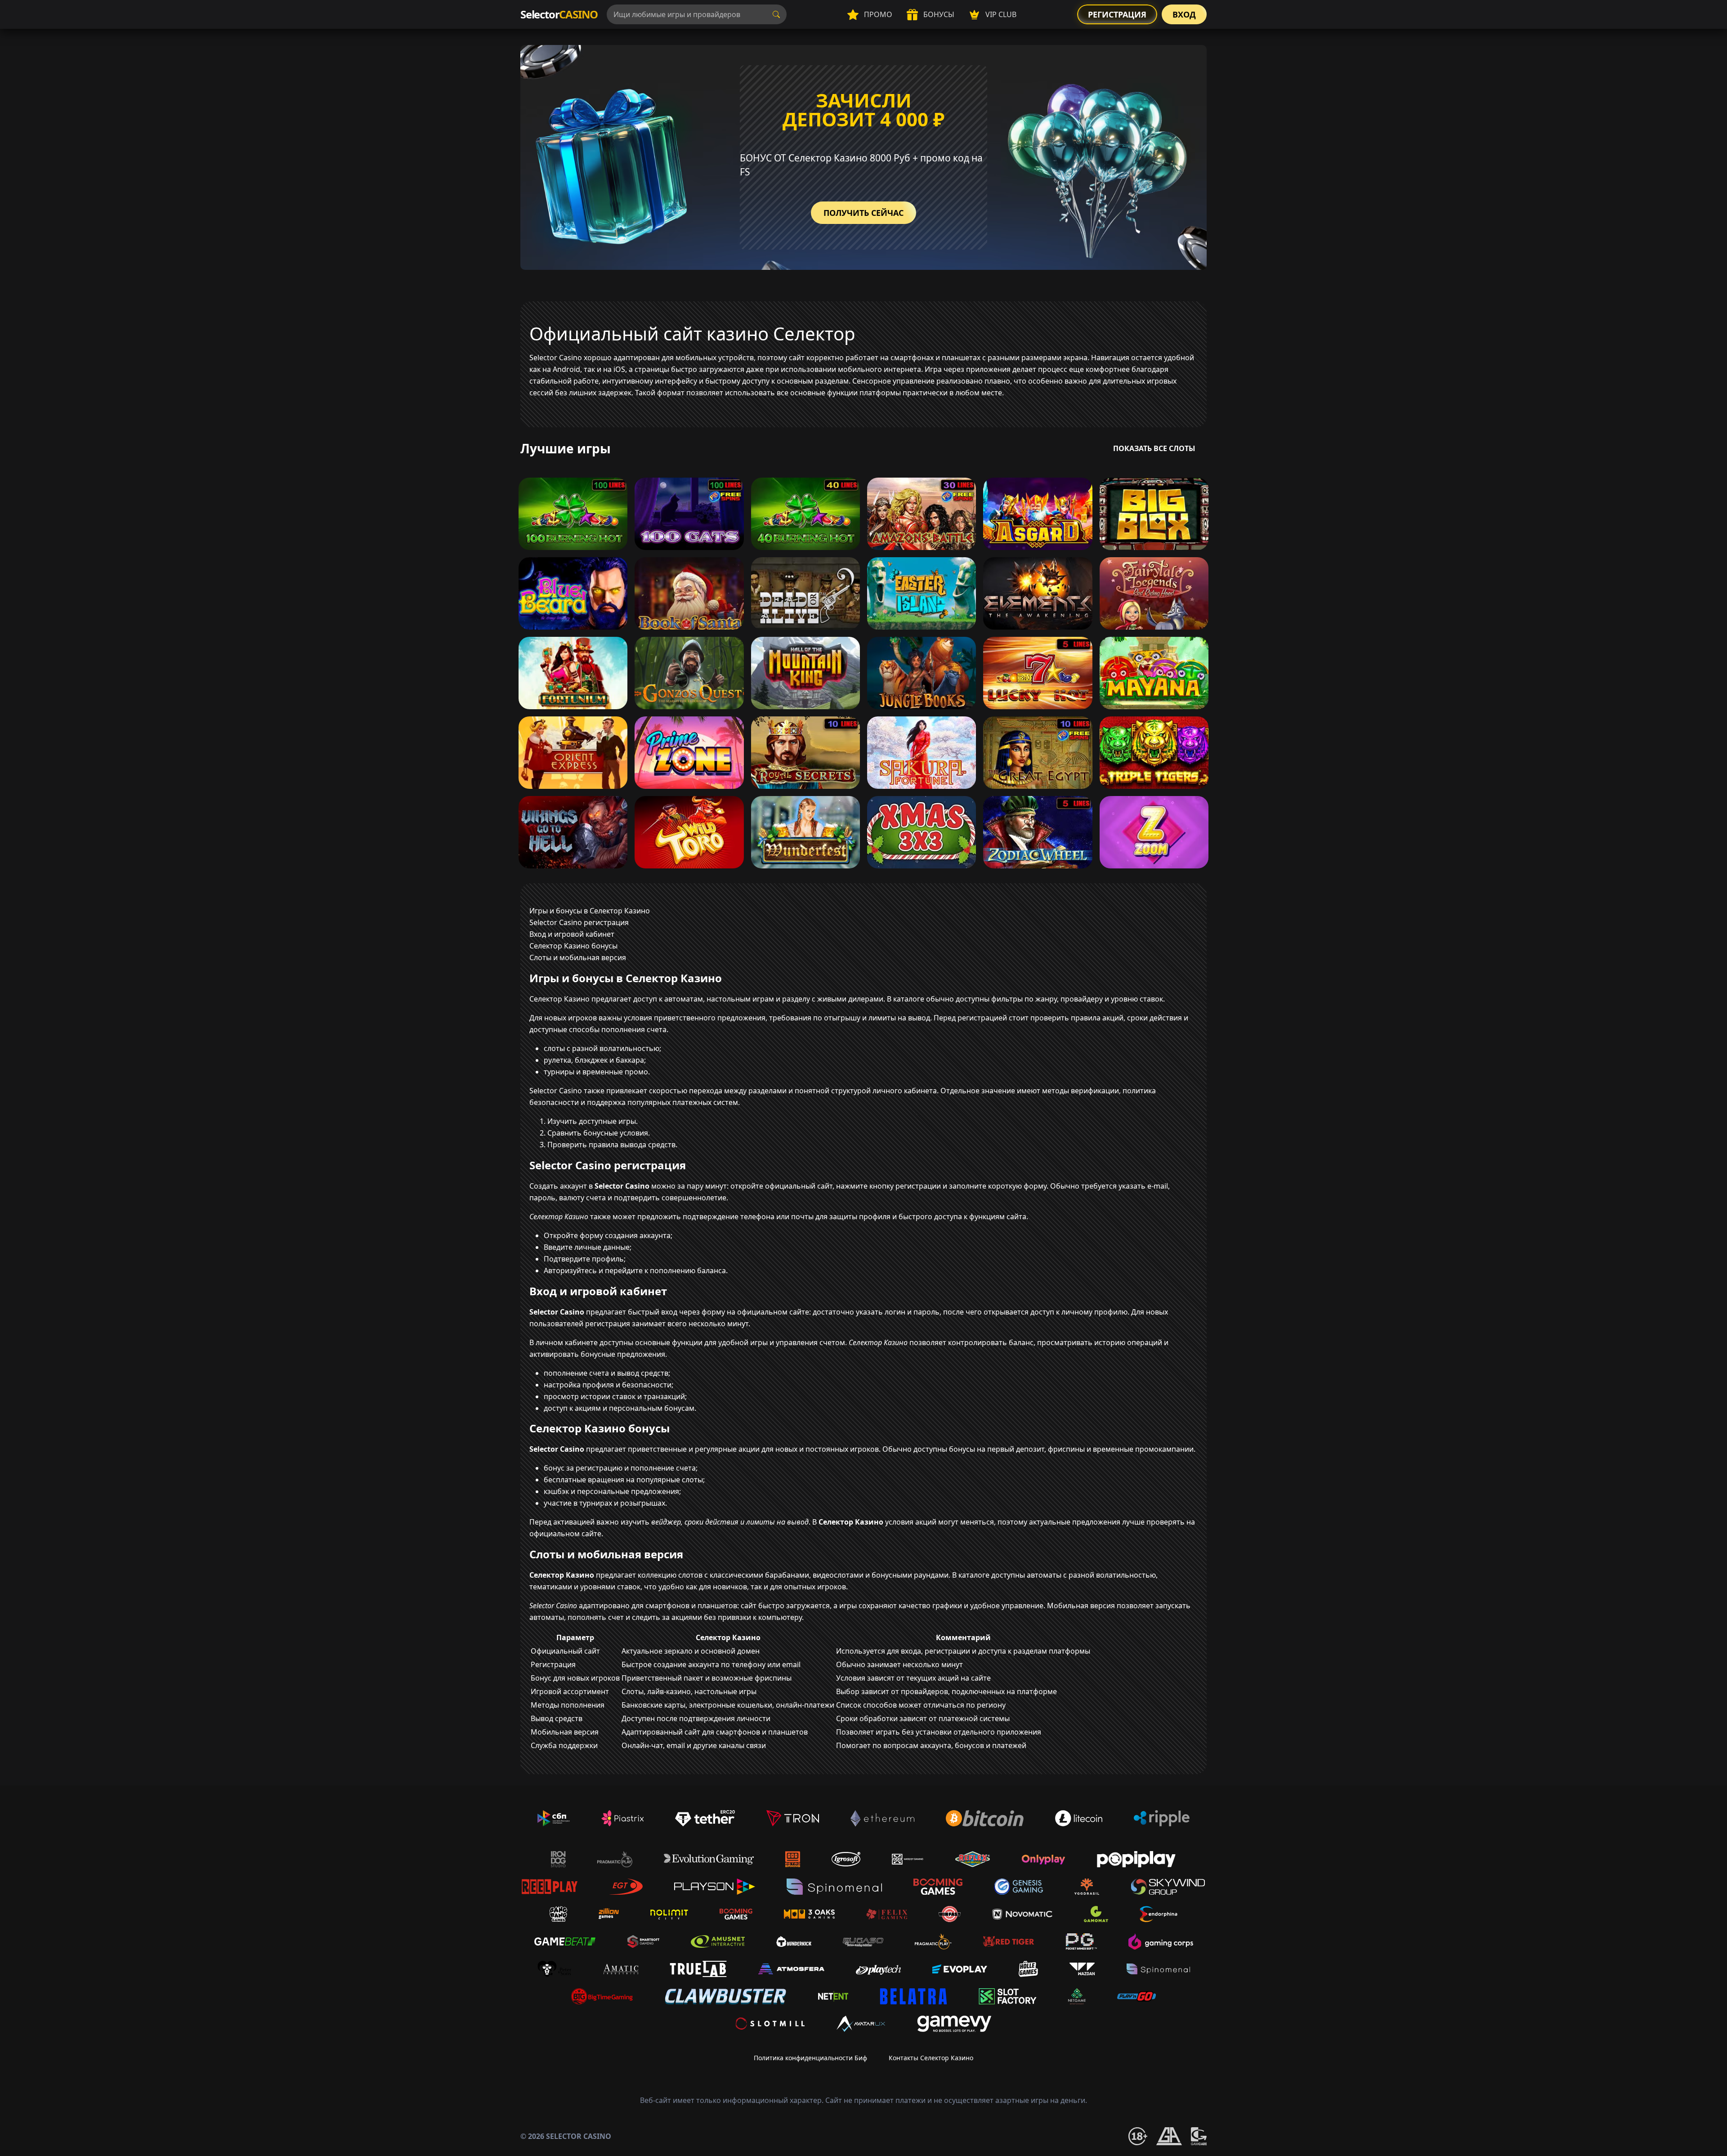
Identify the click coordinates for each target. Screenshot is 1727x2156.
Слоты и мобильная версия (578, 957)
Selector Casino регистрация (579, 922)
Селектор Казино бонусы (573, 946)
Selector (559, 14)
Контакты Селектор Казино (931, 2058)
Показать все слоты (1154, 448)
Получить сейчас (863, 213)
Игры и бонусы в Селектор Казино (590, 911)
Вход (1184, 14)
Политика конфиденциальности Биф (810, 2058)
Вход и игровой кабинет (572, 934)
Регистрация (1117, 14)
